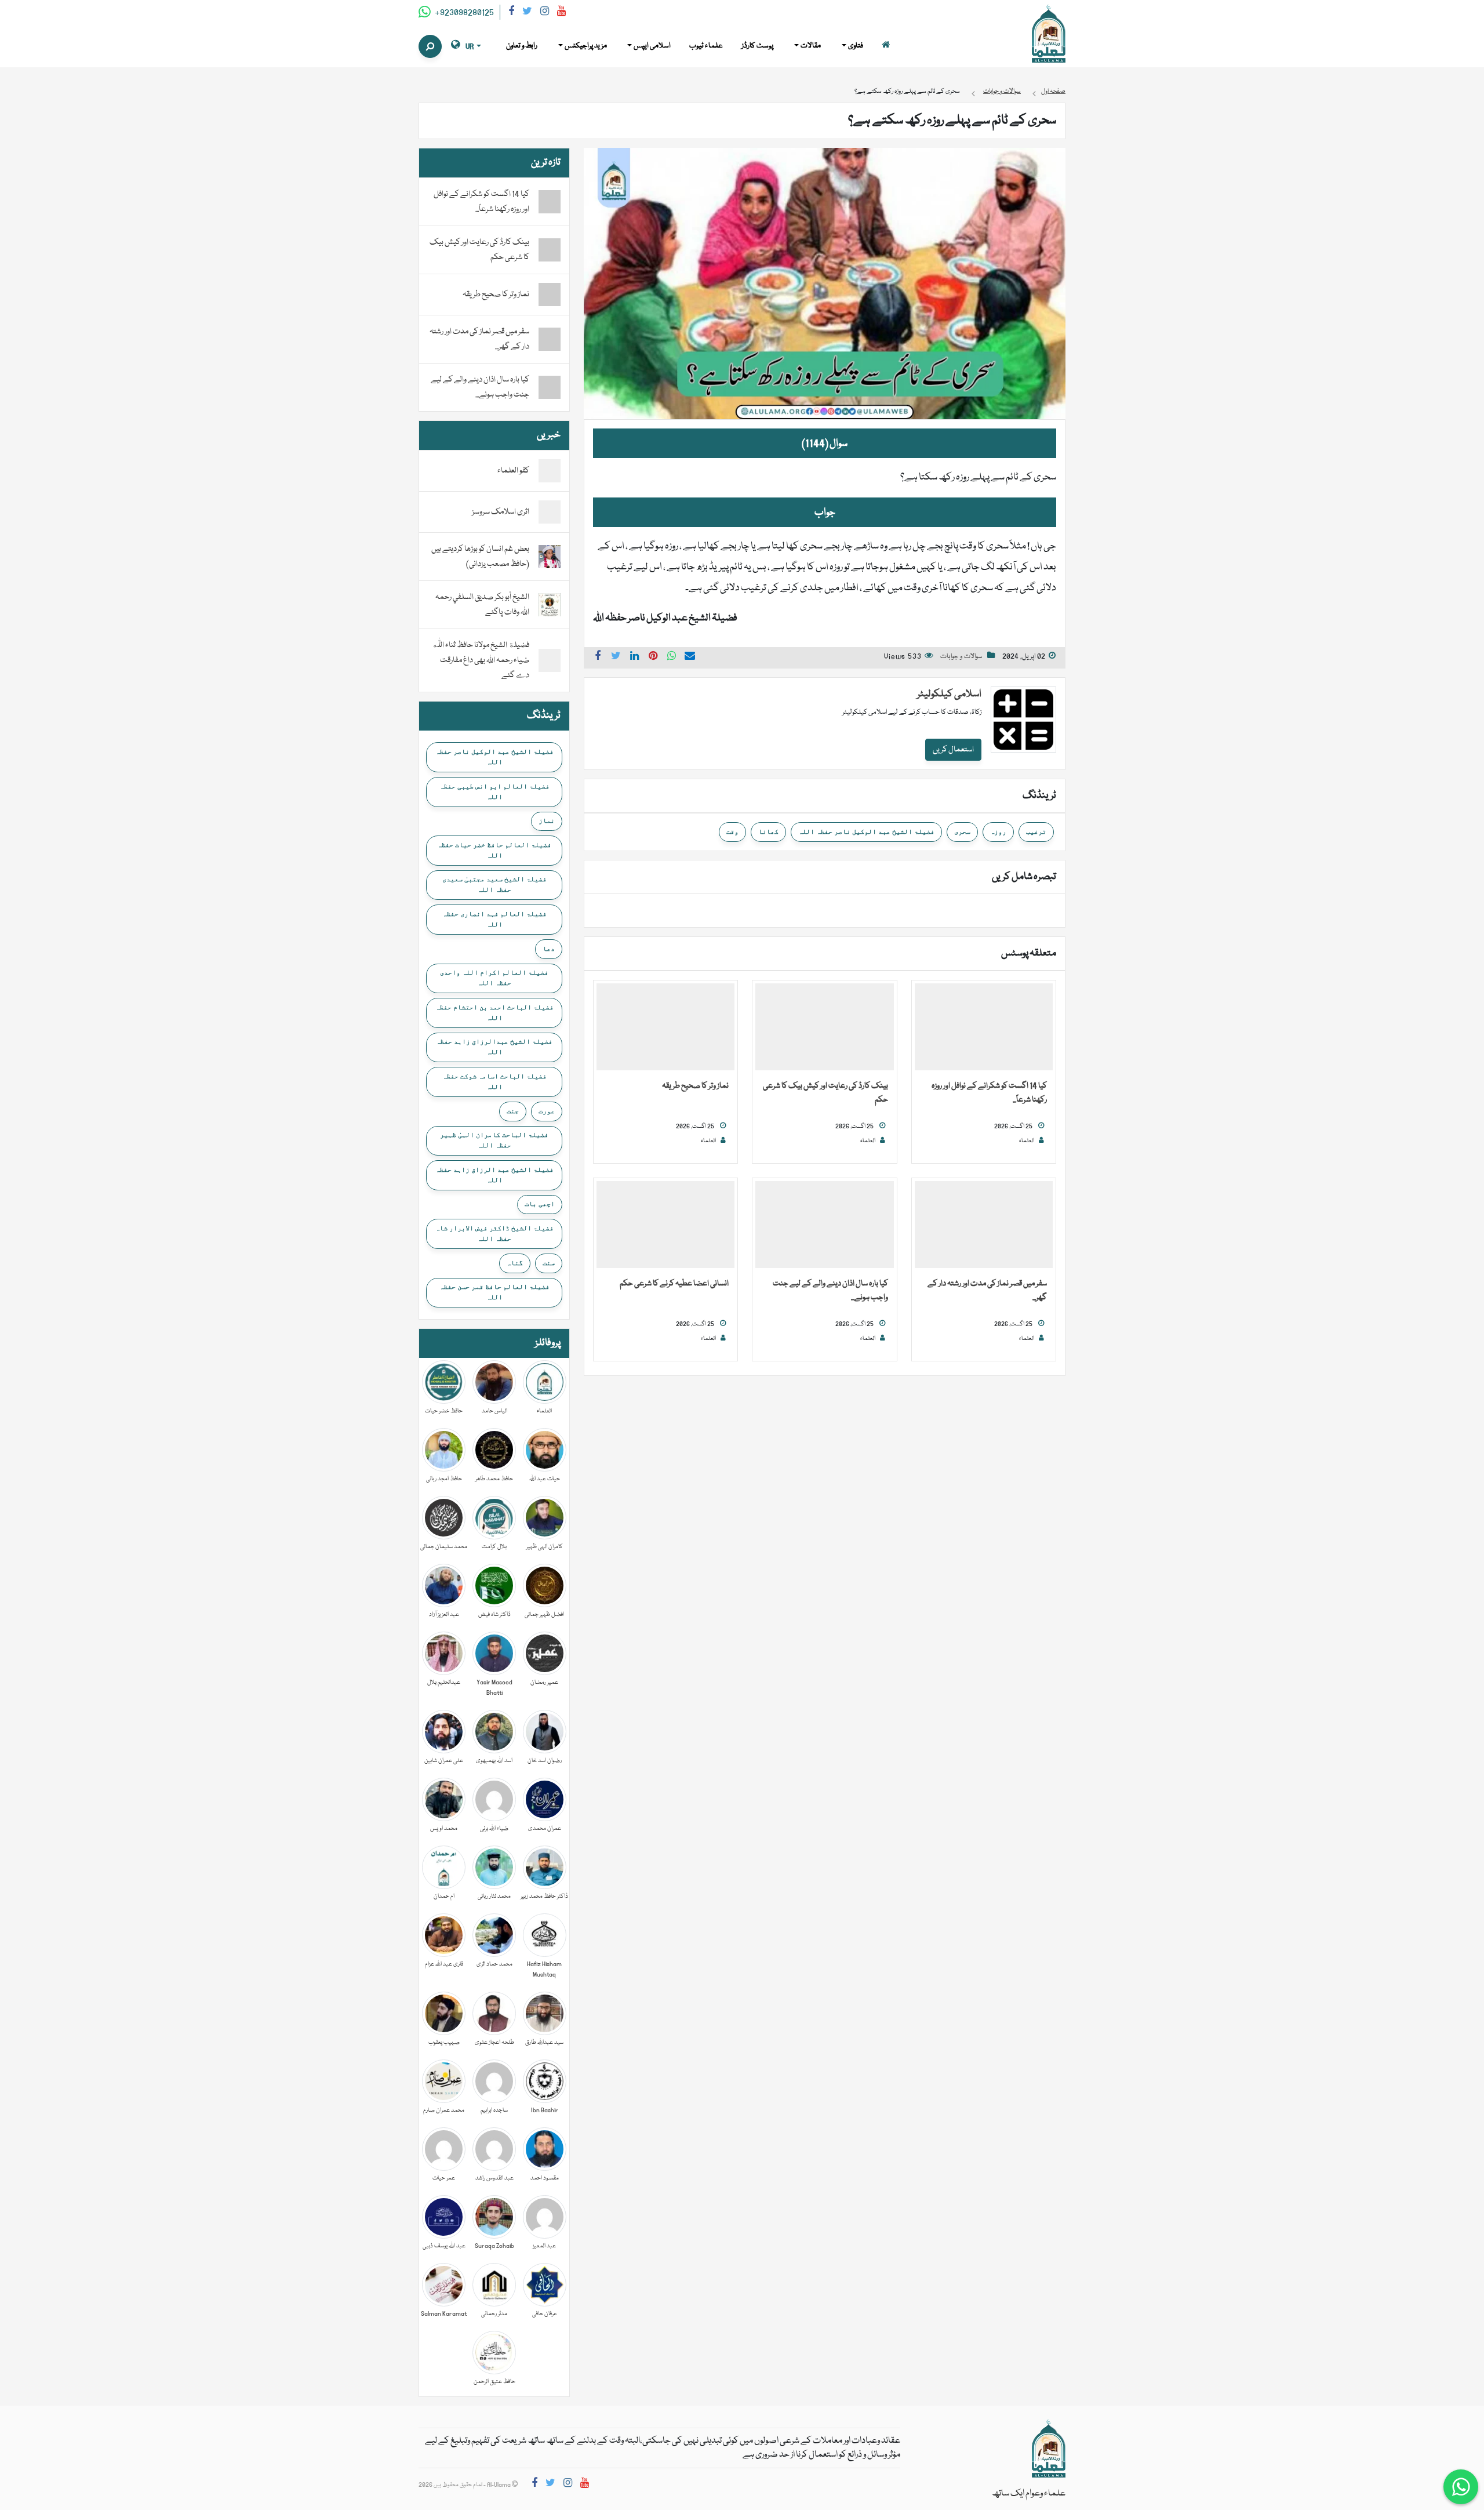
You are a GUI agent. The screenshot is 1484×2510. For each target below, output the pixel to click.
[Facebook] (511, 13)
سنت (549, 1263)
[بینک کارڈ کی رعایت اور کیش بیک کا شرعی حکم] (824, 1027)
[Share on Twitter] (616, 658)
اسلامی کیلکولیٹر (949, 694)
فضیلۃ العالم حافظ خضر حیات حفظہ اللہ (494, 850)
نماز (547, 820)
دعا (549, 949)
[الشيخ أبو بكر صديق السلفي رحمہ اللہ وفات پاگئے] (550, 605)
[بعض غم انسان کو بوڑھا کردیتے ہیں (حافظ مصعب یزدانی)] (550, 557)
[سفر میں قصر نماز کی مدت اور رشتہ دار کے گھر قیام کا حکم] (984, 1225)
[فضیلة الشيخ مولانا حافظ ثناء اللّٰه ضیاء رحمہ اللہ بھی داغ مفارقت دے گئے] (550, 661)
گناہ (515, 1263)
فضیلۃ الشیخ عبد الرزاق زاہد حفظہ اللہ (494, 1175)
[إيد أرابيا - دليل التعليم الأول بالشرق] (1049, 2449)
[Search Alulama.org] (430, 46)
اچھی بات (540, 1204)
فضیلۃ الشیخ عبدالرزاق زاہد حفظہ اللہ (494, 1047)
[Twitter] (527, 13)
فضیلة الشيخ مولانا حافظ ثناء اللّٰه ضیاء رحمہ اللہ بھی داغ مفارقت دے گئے (481, 660)
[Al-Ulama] (1049, 34)
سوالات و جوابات (961, 657)
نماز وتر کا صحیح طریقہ (695, 1086)
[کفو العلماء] (550, 471)
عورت (547, 1111)
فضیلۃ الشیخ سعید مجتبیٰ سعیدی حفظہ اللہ (494, 884)
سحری (962, 831)
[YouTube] (561, 13)
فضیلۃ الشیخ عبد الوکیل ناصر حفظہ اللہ (866, 831)
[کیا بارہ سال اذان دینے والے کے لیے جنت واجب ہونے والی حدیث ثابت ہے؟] (824, 1225)
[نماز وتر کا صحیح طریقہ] (665, 1027)
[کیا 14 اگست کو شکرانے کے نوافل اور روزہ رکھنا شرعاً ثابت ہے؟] (984, 1027)
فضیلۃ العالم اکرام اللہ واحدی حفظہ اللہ (494, 978)
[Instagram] (545, 13)
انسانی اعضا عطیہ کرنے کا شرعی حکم (674, 1284)
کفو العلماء (513, 471)
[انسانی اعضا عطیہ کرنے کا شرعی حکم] (665, 1225)
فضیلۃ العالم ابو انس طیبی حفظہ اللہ (494, 791)
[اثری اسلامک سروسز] (550, 513)
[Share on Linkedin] (635, 658)
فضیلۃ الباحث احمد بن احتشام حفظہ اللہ (494, 1012)
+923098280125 (463, 13)
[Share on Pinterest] (653, 658)
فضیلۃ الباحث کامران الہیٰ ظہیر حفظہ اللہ (494, 1140)
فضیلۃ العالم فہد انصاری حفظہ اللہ (494, 919)
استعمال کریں (953, 750)
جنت (513, 1111)
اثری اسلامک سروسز (501, 512)
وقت (732, 831)
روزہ (998, 831)
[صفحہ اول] (886, 46)
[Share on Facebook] (598, 658)
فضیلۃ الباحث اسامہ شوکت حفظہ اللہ (494, 1081)
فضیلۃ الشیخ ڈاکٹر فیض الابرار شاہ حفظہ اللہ (494, 1233)
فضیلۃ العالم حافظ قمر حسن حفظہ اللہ (494, 1292)
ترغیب (1036, 831)
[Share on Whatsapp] (672, 658)
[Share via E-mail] (690, 658)
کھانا (768, 831)
